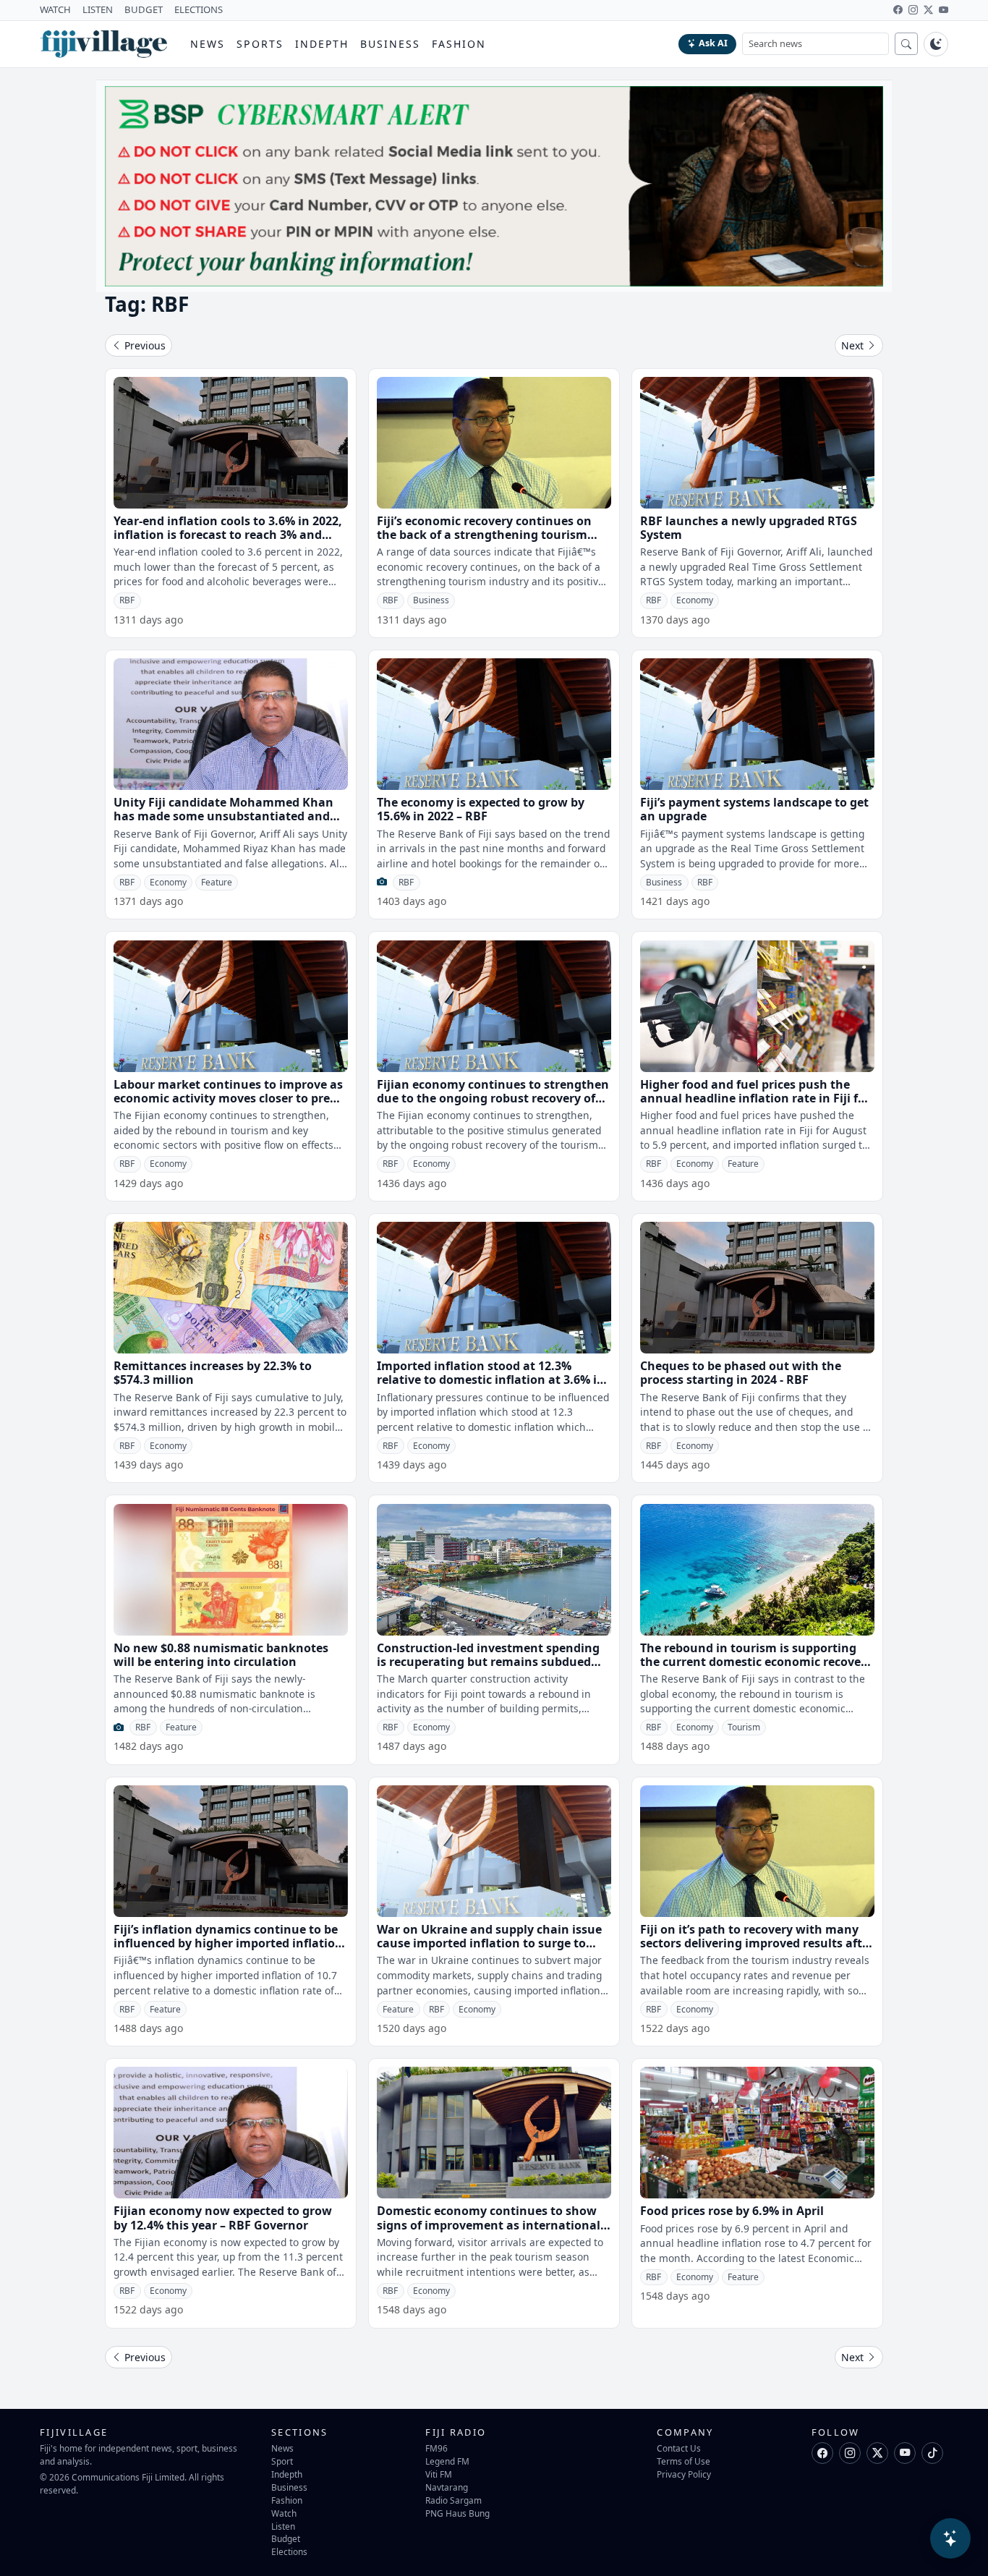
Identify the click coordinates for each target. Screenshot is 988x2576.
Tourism (744, 1727)
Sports (260, 44)
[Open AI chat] (950, 2538)
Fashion (459, 44)
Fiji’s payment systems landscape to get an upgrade (754, 809)
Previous (144, 345)
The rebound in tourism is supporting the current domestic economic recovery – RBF (756, 1662)
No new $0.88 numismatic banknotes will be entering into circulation (221, 1655)
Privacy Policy (684, 2474)
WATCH (55, 9)
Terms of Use (683, 2461)
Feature (217, 882)
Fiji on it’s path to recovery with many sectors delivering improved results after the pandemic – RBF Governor (757, 1943)
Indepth (322, 44)
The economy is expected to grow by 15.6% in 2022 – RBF (481, 809)
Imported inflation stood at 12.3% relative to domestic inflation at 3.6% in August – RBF (491, 1380)
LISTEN (98, 9)
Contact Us (679, 2448)
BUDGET (144, 9)
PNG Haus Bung (457, 2513)
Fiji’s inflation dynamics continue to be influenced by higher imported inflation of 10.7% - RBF (228, 1943)
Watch (284, 2513)
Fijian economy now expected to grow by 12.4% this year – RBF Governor (223, 2218)
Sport (282, 2461)
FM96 (436, 2448)
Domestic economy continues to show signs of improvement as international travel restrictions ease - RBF (489, 2224)
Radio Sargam (453, 2500)
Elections (289, 2551)
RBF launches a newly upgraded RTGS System (749, 528)
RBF (127, 600)
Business (390, 44)
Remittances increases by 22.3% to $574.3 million (213, 1373)
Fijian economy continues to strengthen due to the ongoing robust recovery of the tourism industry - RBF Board (493, 1098)
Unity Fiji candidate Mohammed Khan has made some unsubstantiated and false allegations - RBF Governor (223, 816)
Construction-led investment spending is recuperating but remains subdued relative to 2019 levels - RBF (488, 1662)
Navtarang (447, 2487)
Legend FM (447, 2461)
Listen (283, 2526)
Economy (695, 600)
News (208, 44)
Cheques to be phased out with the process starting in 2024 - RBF (741, 1373)
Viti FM (439, 2474)
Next (854, 345)
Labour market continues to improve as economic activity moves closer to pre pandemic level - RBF (228, 1098)
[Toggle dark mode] (936, 44)
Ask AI (713, 43)
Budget (286, 2538)
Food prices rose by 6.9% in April (732, 2211)
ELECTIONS (199, 9)
